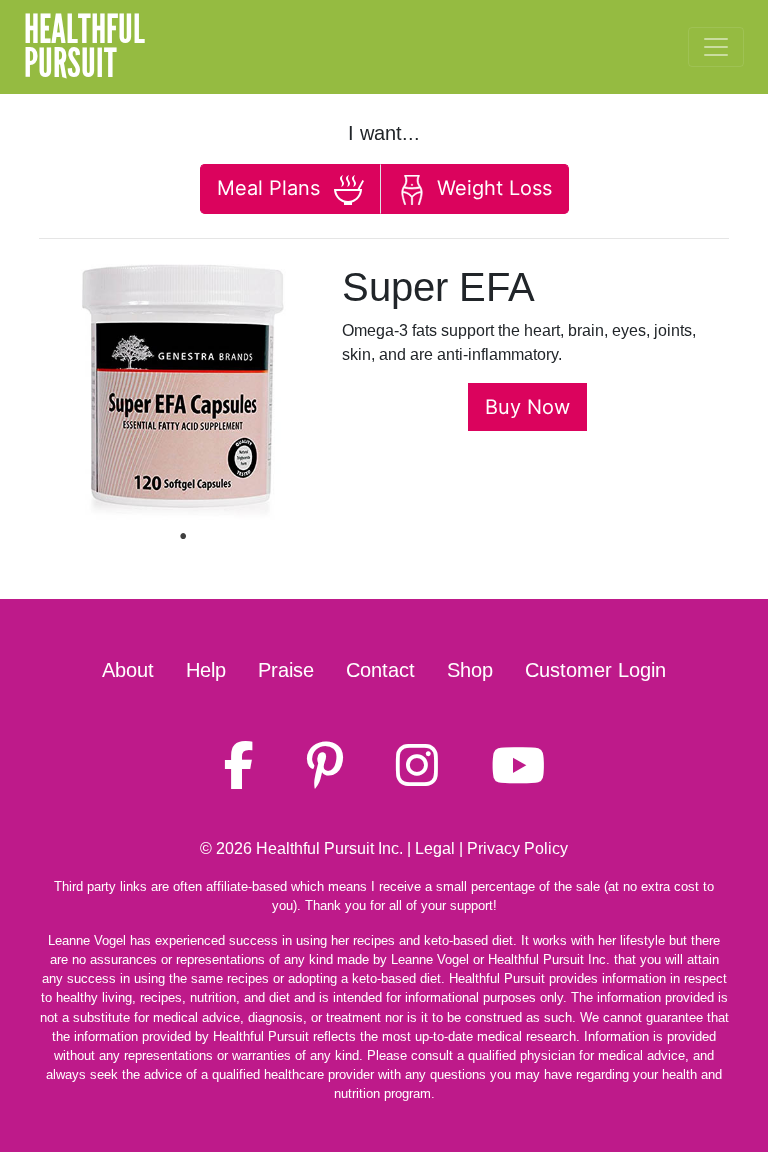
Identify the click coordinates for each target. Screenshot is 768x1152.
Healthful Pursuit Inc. (329, 848)
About (128, 670)
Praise (286, 670)
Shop (470, 670)
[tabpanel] (183, 392)
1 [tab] (183, 536)
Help (206, 670)
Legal (435, 848)
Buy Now (527, 407)
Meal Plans (271, 188)
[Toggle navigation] (716, 47)
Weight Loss (491, 188)
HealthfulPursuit (84, 47)
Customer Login (595, 670)
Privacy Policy (517, 848)
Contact (380, 670)
